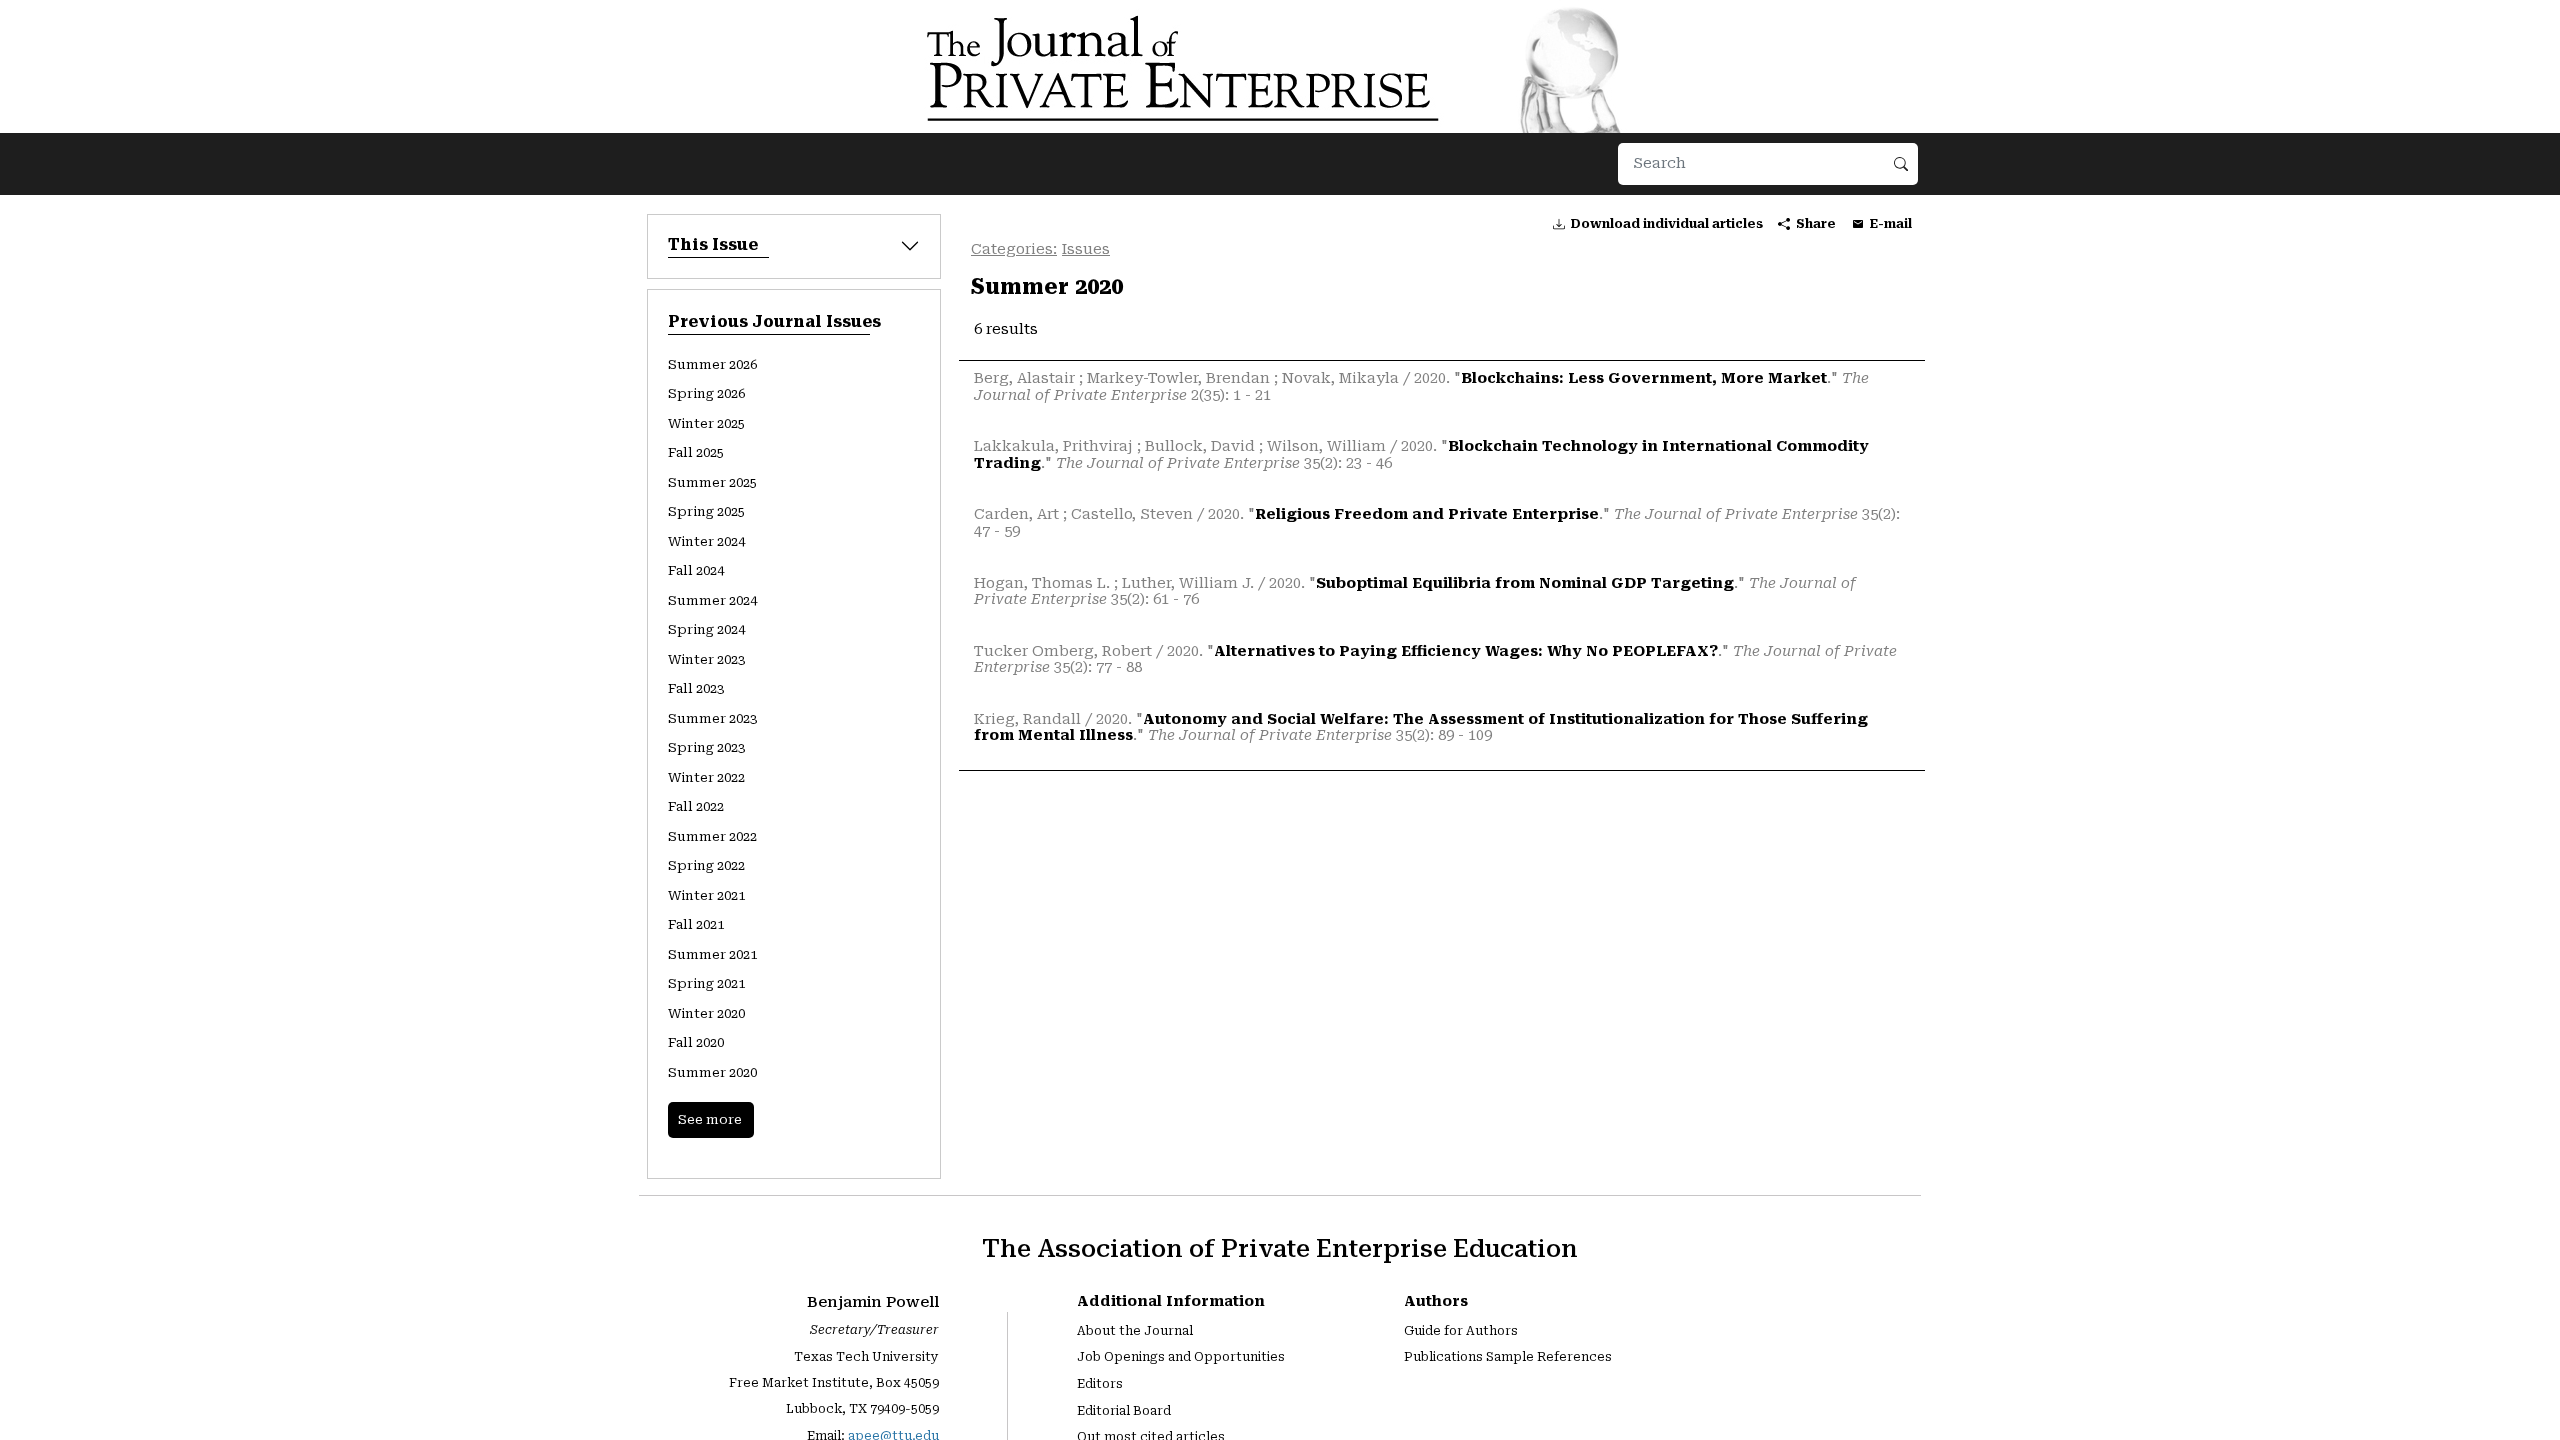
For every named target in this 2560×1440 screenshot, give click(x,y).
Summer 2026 (712, 364)
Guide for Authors (1461, 1331)
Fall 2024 (696, 570)
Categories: (1014, 249)
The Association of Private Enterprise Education (1280, 1248)
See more (710, 1119)
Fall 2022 (696, 806)
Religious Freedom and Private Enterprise (1427, 514)
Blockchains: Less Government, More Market (1644, 378)
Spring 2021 (706, 983)
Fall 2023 (696, 688)
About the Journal (1135, 1331)
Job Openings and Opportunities (1181, 1357)
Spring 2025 (706, 511)
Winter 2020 (706, 1013)
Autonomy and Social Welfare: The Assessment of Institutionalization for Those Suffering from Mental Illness (1421, 728)
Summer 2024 (712, 600)
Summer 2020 (712, 1072)
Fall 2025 (696, 452)
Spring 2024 (706, 629)
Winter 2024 (706, 541)
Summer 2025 (712, 482)
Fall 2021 (696, 924)
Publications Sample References (1508, 1357)
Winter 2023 (706, 659)
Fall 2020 (696, 1042)
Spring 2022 (706, 865)
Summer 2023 (712, 718)
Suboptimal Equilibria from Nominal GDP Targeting (1525, 583)
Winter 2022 (706, 777)
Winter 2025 (706, 423)
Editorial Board (1124, 1411)
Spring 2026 (706, 393)
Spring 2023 (706, 747)
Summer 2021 (712, 954)
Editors (1100, 1384)
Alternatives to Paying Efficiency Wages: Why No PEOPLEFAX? (1466, 651)
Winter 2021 (706, 895)
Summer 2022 (712, 836)
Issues (1086, 249)
